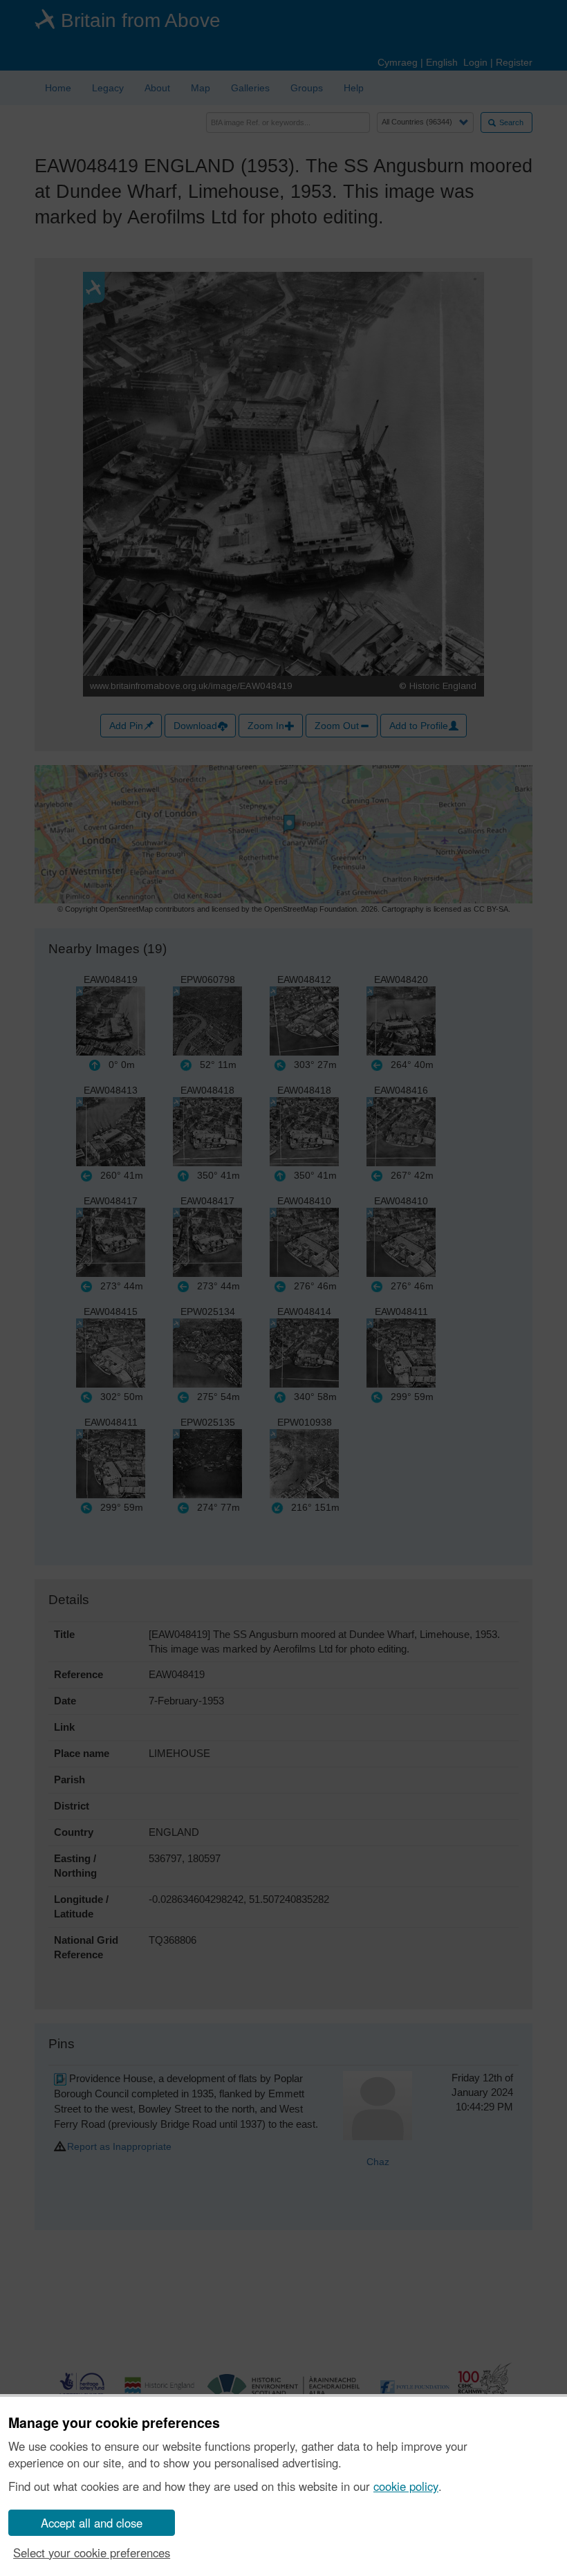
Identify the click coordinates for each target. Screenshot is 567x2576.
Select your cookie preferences (92, 2552)
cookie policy (406, 2486)
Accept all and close (92, 2523)
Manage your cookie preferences (114, 2423)
